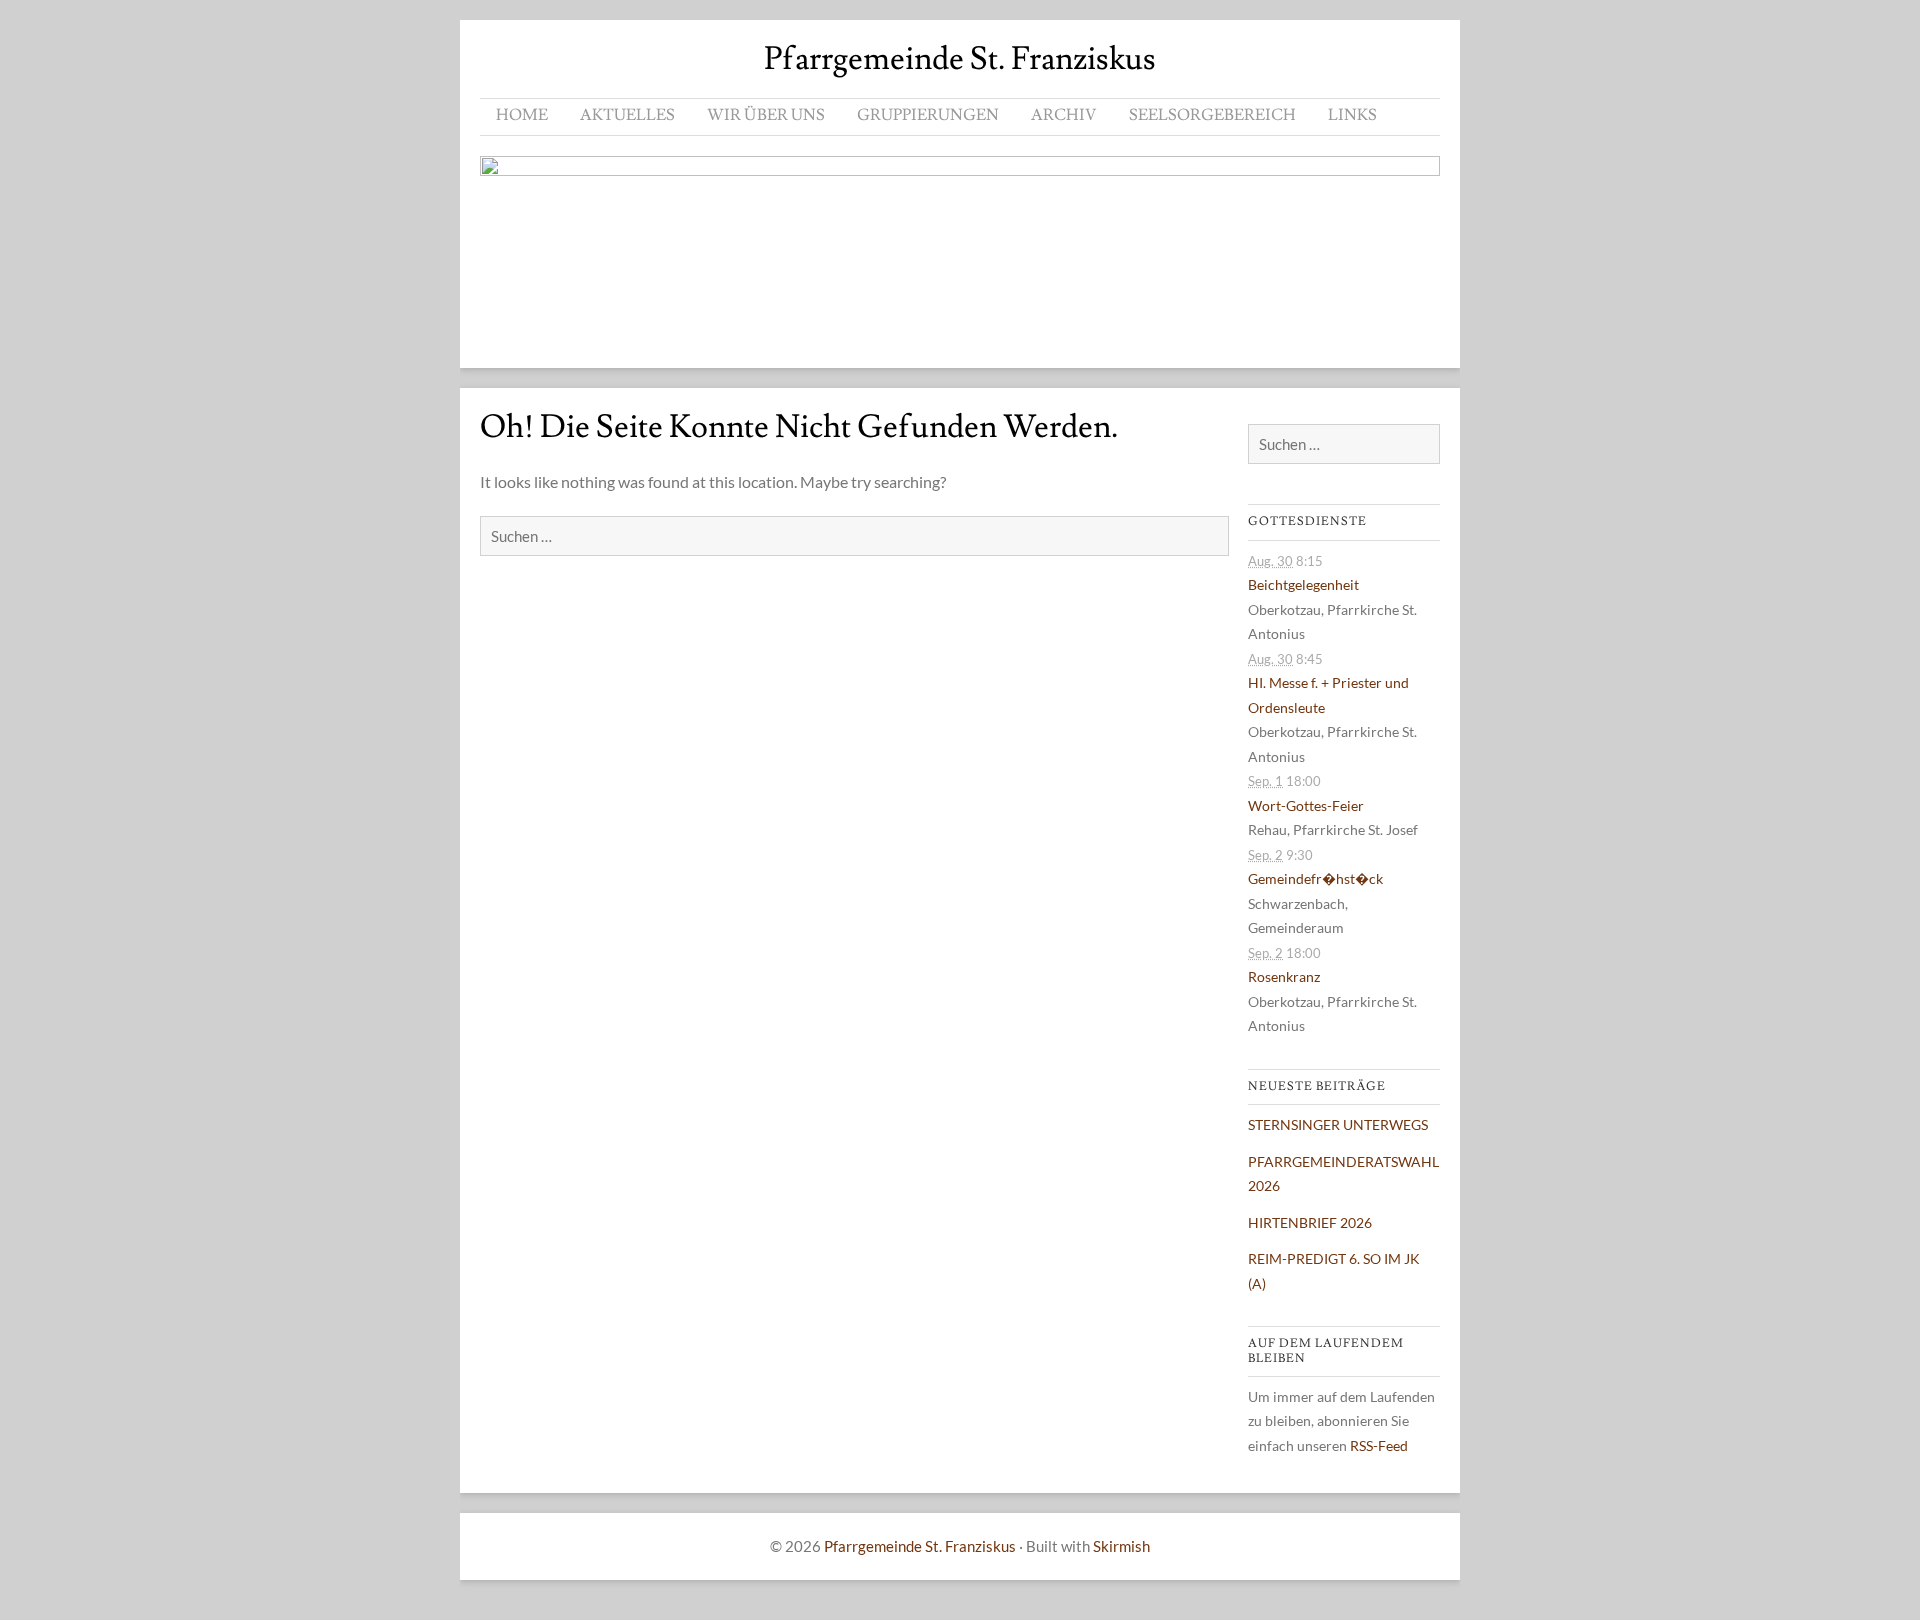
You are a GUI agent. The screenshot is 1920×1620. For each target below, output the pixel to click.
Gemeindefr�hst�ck (1315, 878)
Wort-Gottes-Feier (1306, 805)
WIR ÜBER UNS (766, 115)
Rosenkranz (1284, 976)
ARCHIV (1064, 115)
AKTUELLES (627, 115)
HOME (522, 115)
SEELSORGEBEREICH (1212, 115)
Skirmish (1121, 1546)
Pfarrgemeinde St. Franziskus (960, 59)
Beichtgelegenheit (1303, 584)
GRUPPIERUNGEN (928, 115)
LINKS (1352, 115)
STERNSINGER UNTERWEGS (1338, 1124)
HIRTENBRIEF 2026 (1310, 1222)
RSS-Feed (1379, 1445)
